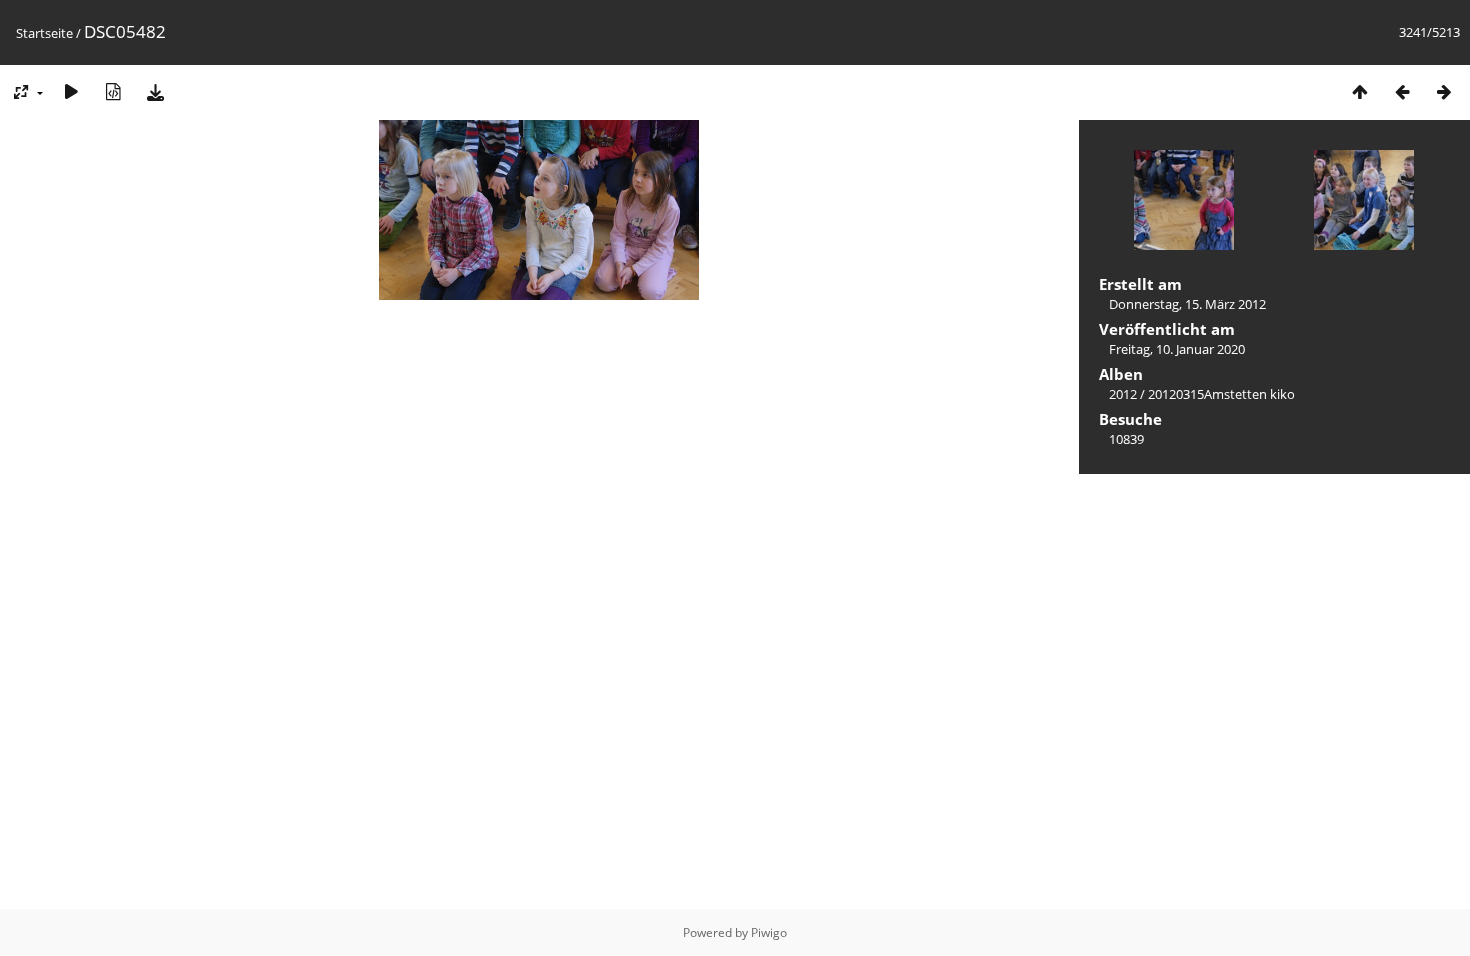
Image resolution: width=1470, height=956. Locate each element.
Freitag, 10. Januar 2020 (1177, 349)
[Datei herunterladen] (155, 91)
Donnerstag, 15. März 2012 (1187, 304)
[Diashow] (71, 91)
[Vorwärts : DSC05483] (1444, 91)
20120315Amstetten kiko (1221, 394)
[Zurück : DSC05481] (1402, 91)
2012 (1123, 394)
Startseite (44, 33)
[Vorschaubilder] (1360, 91)
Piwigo (769, 932)
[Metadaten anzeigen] (113, 91)
